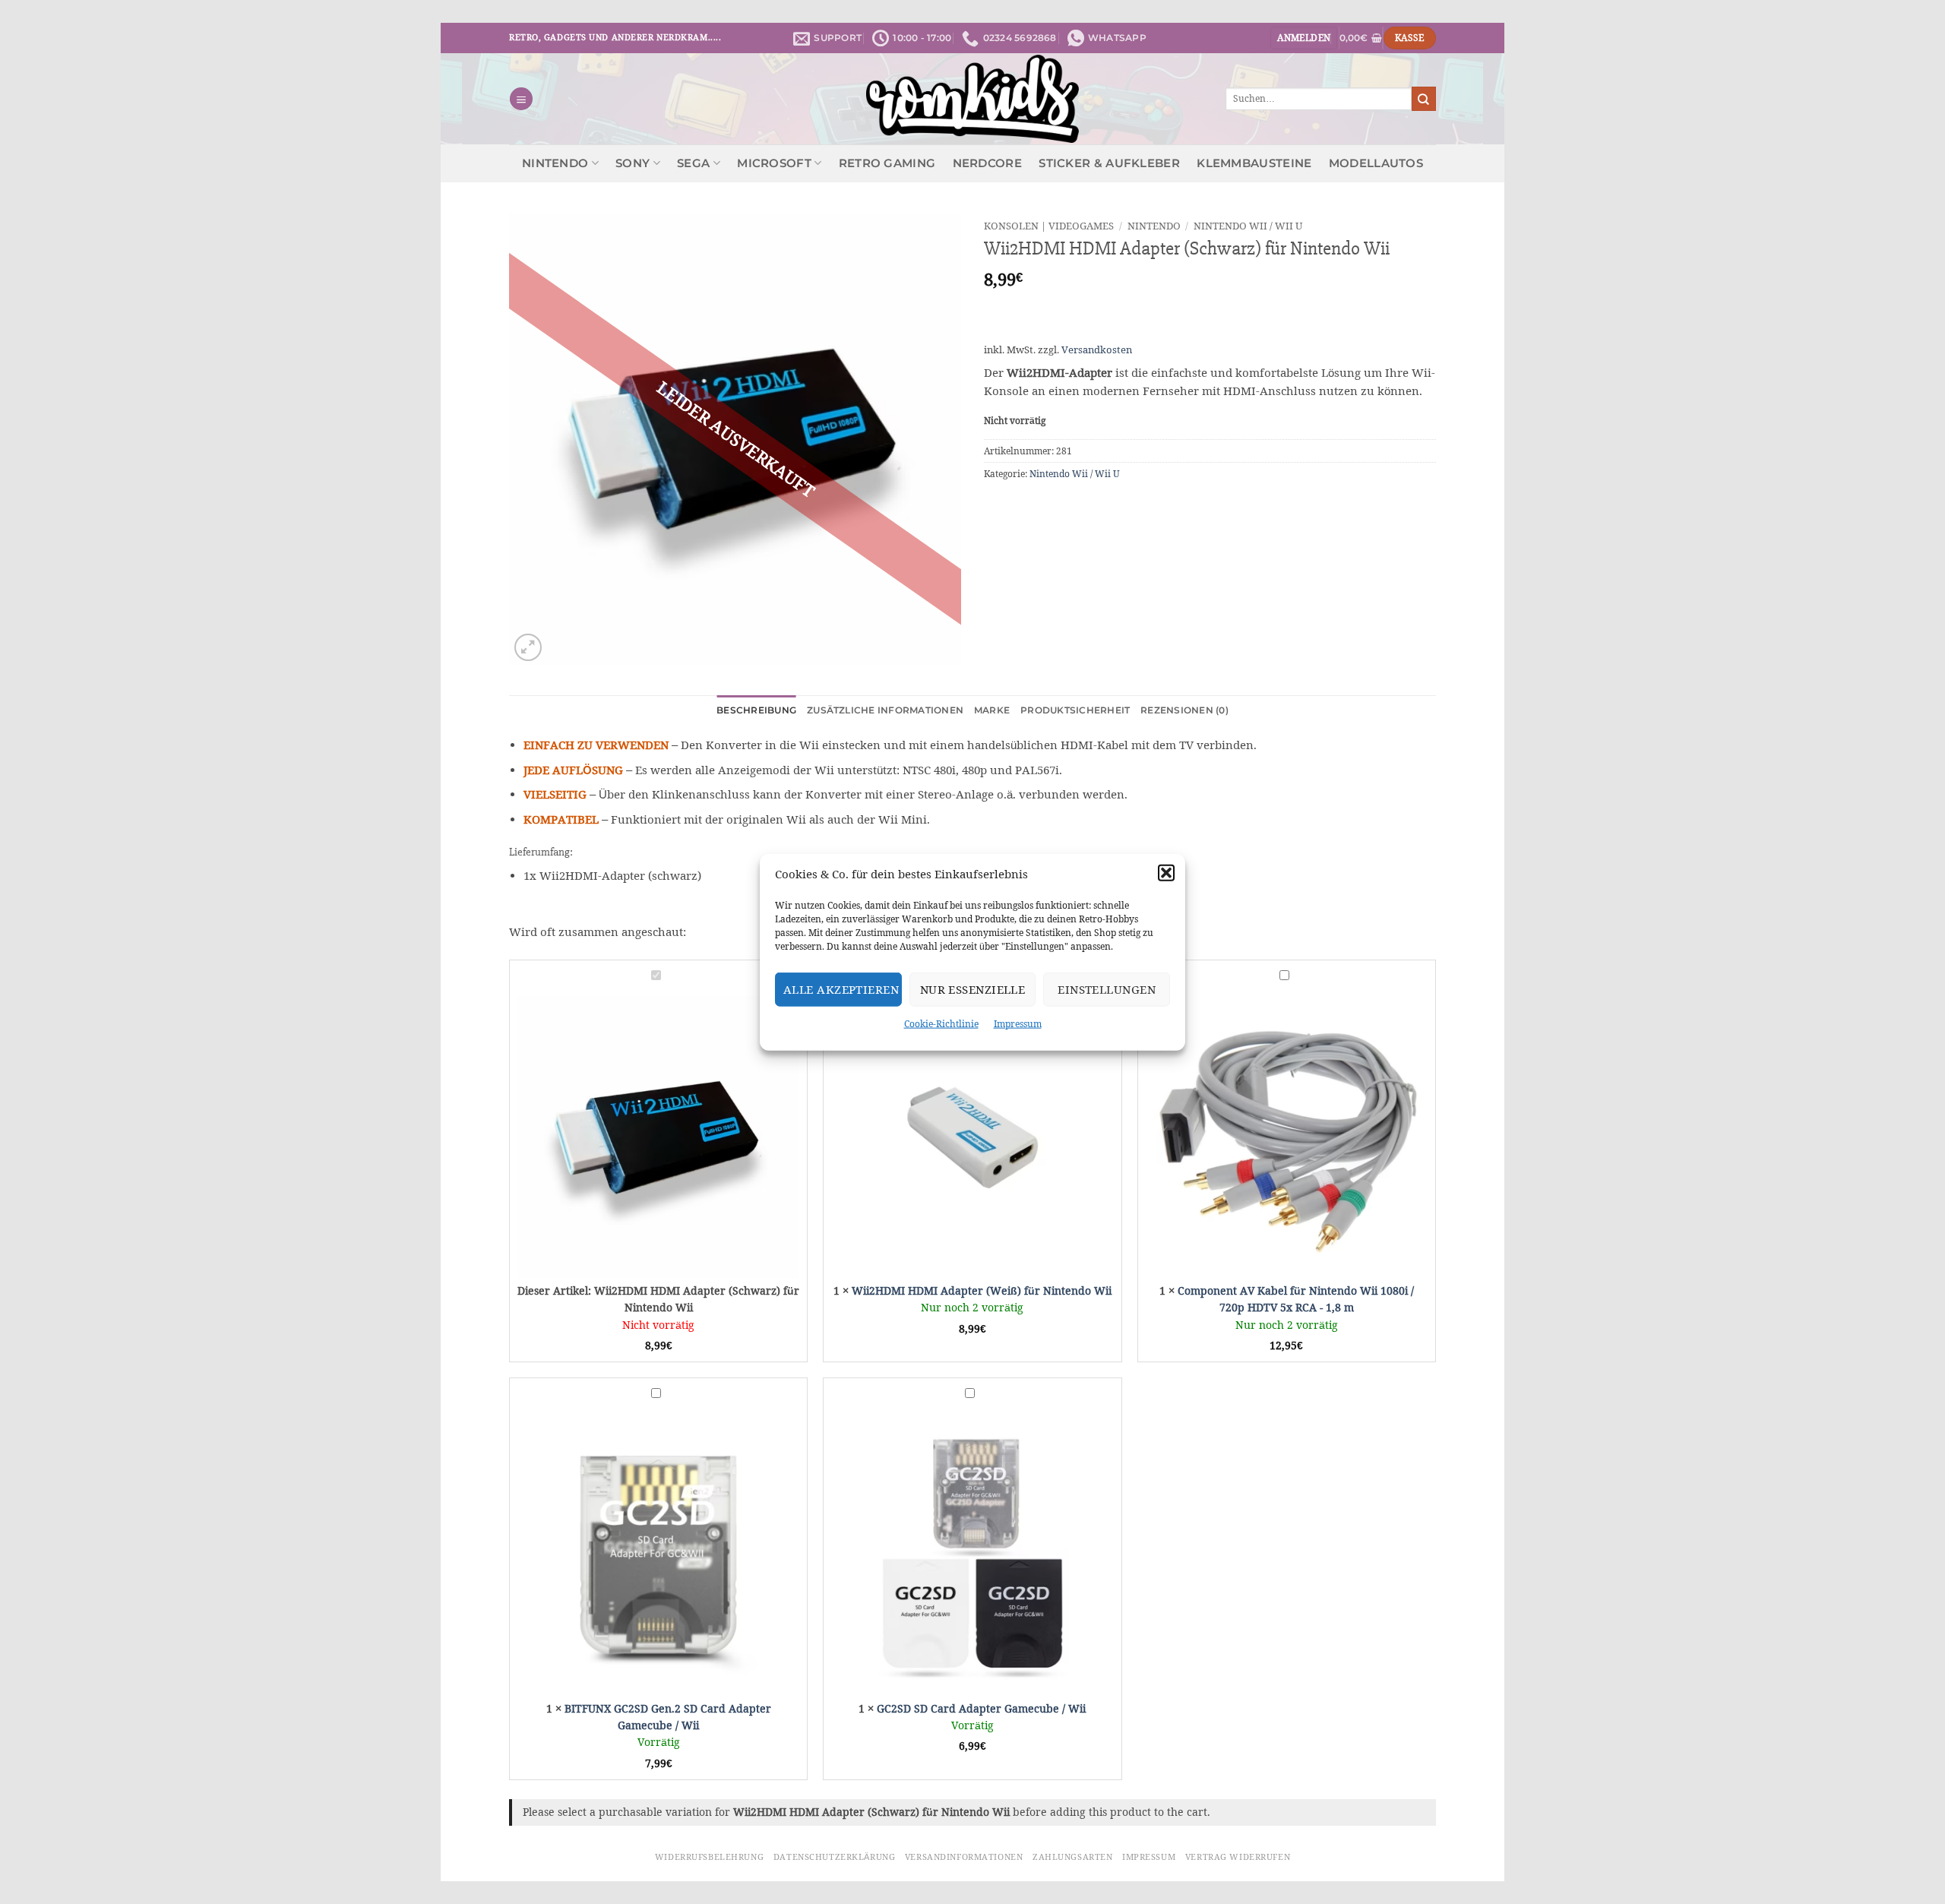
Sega (693, 163)
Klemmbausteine (1254, 163)
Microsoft (774, 163)
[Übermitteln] (1424, 98)
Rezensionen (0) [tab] (1184, 710)
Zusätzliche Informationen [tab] (885, 710)
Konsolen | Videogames (1049, 226)
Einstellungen (1107, 989)
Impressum (1018, 1024)
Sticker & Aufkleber (1109, 163)
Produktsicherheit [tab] (1075, 710)
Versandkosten (1097, 350)
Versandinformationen (964, 1857)
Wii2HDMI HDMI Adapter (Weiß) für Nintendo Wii (982, 1291)
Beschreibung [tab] (756, 710)
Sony (633, 163)
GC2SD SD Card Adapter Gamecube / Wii (981, 1709)
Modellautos (1376, 163)
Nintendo (555, 163)
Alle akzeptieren (841, 989)
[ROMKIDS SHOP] (973, 99)
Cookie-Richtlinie (941, 1024)
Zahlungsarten (1072, 1857)
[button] (1166, 873)
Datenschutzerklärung (834, 1857)
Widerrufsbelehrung (709, 1857)
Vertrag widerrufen (1238, 1857)
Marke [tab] (992, 710)
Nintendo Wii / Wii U (1248, 226)
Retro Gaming (887, 163)
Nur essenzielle (973, 989)
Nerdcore (987, 163)
